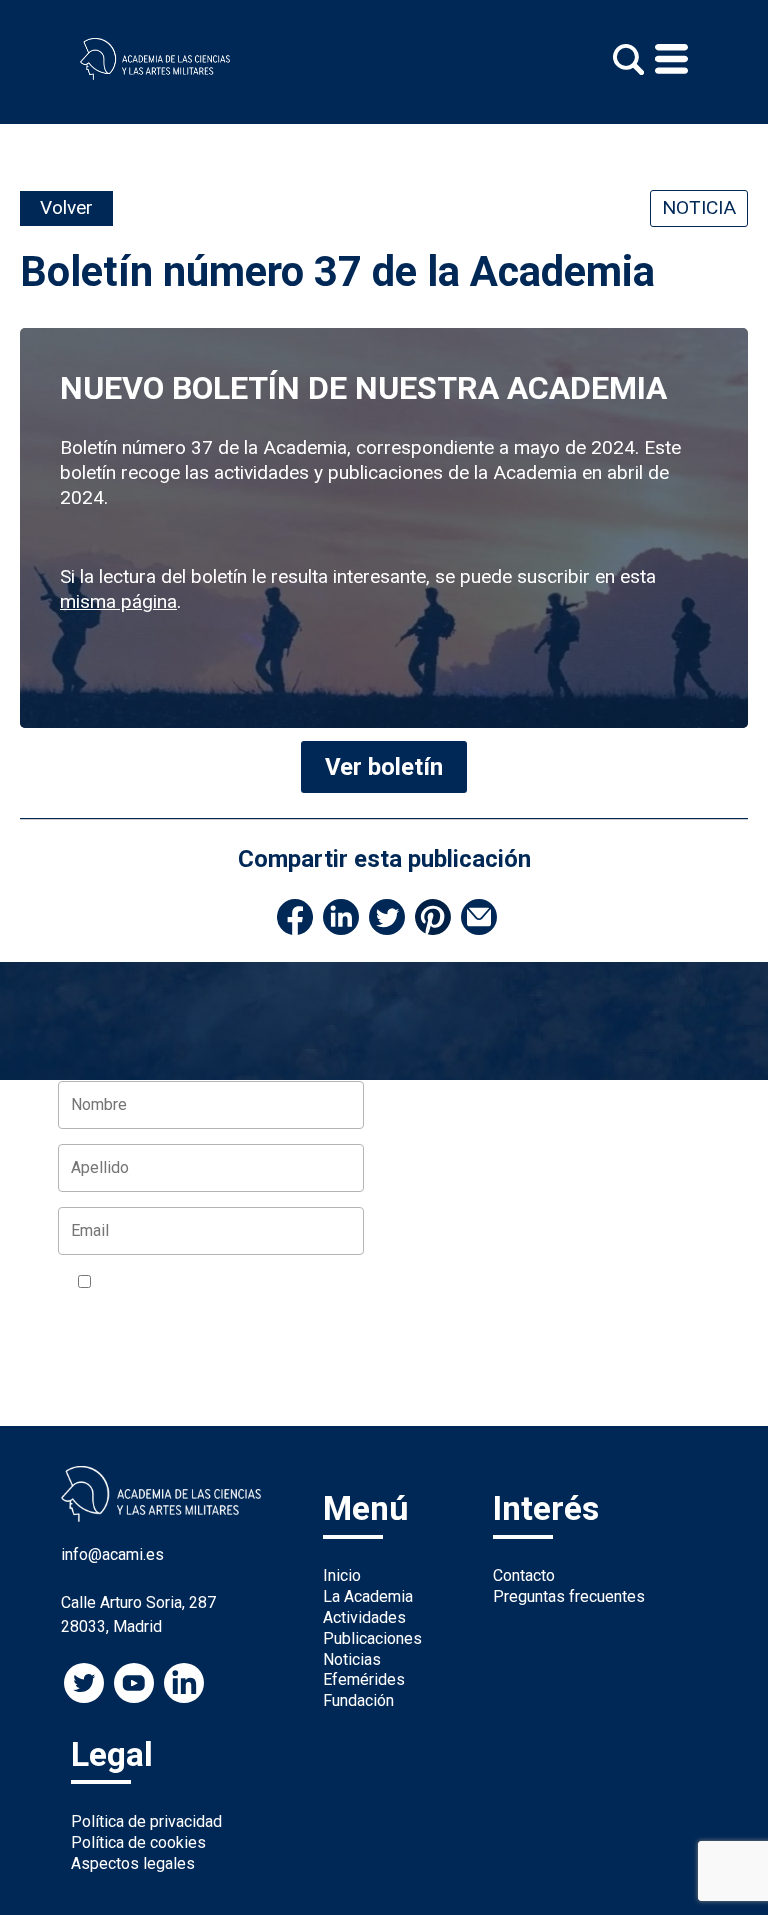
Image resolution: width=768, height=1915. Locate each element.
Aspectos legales (133, 1863)
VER (336, 1283)
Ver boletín (384, 767)
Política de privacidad (146, 1821)
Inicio (342, 1575)
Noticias (352, 1659)
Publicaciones (372, 1638)
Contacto (524, 1575)
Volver (66, 207)
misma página (118, 601)
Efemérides (364, 1679)
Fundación (358, 1700)
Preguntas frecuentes (569, 1596)
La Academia (368, 1596)
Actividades (364, 1617)
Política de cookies (138, 1842)
